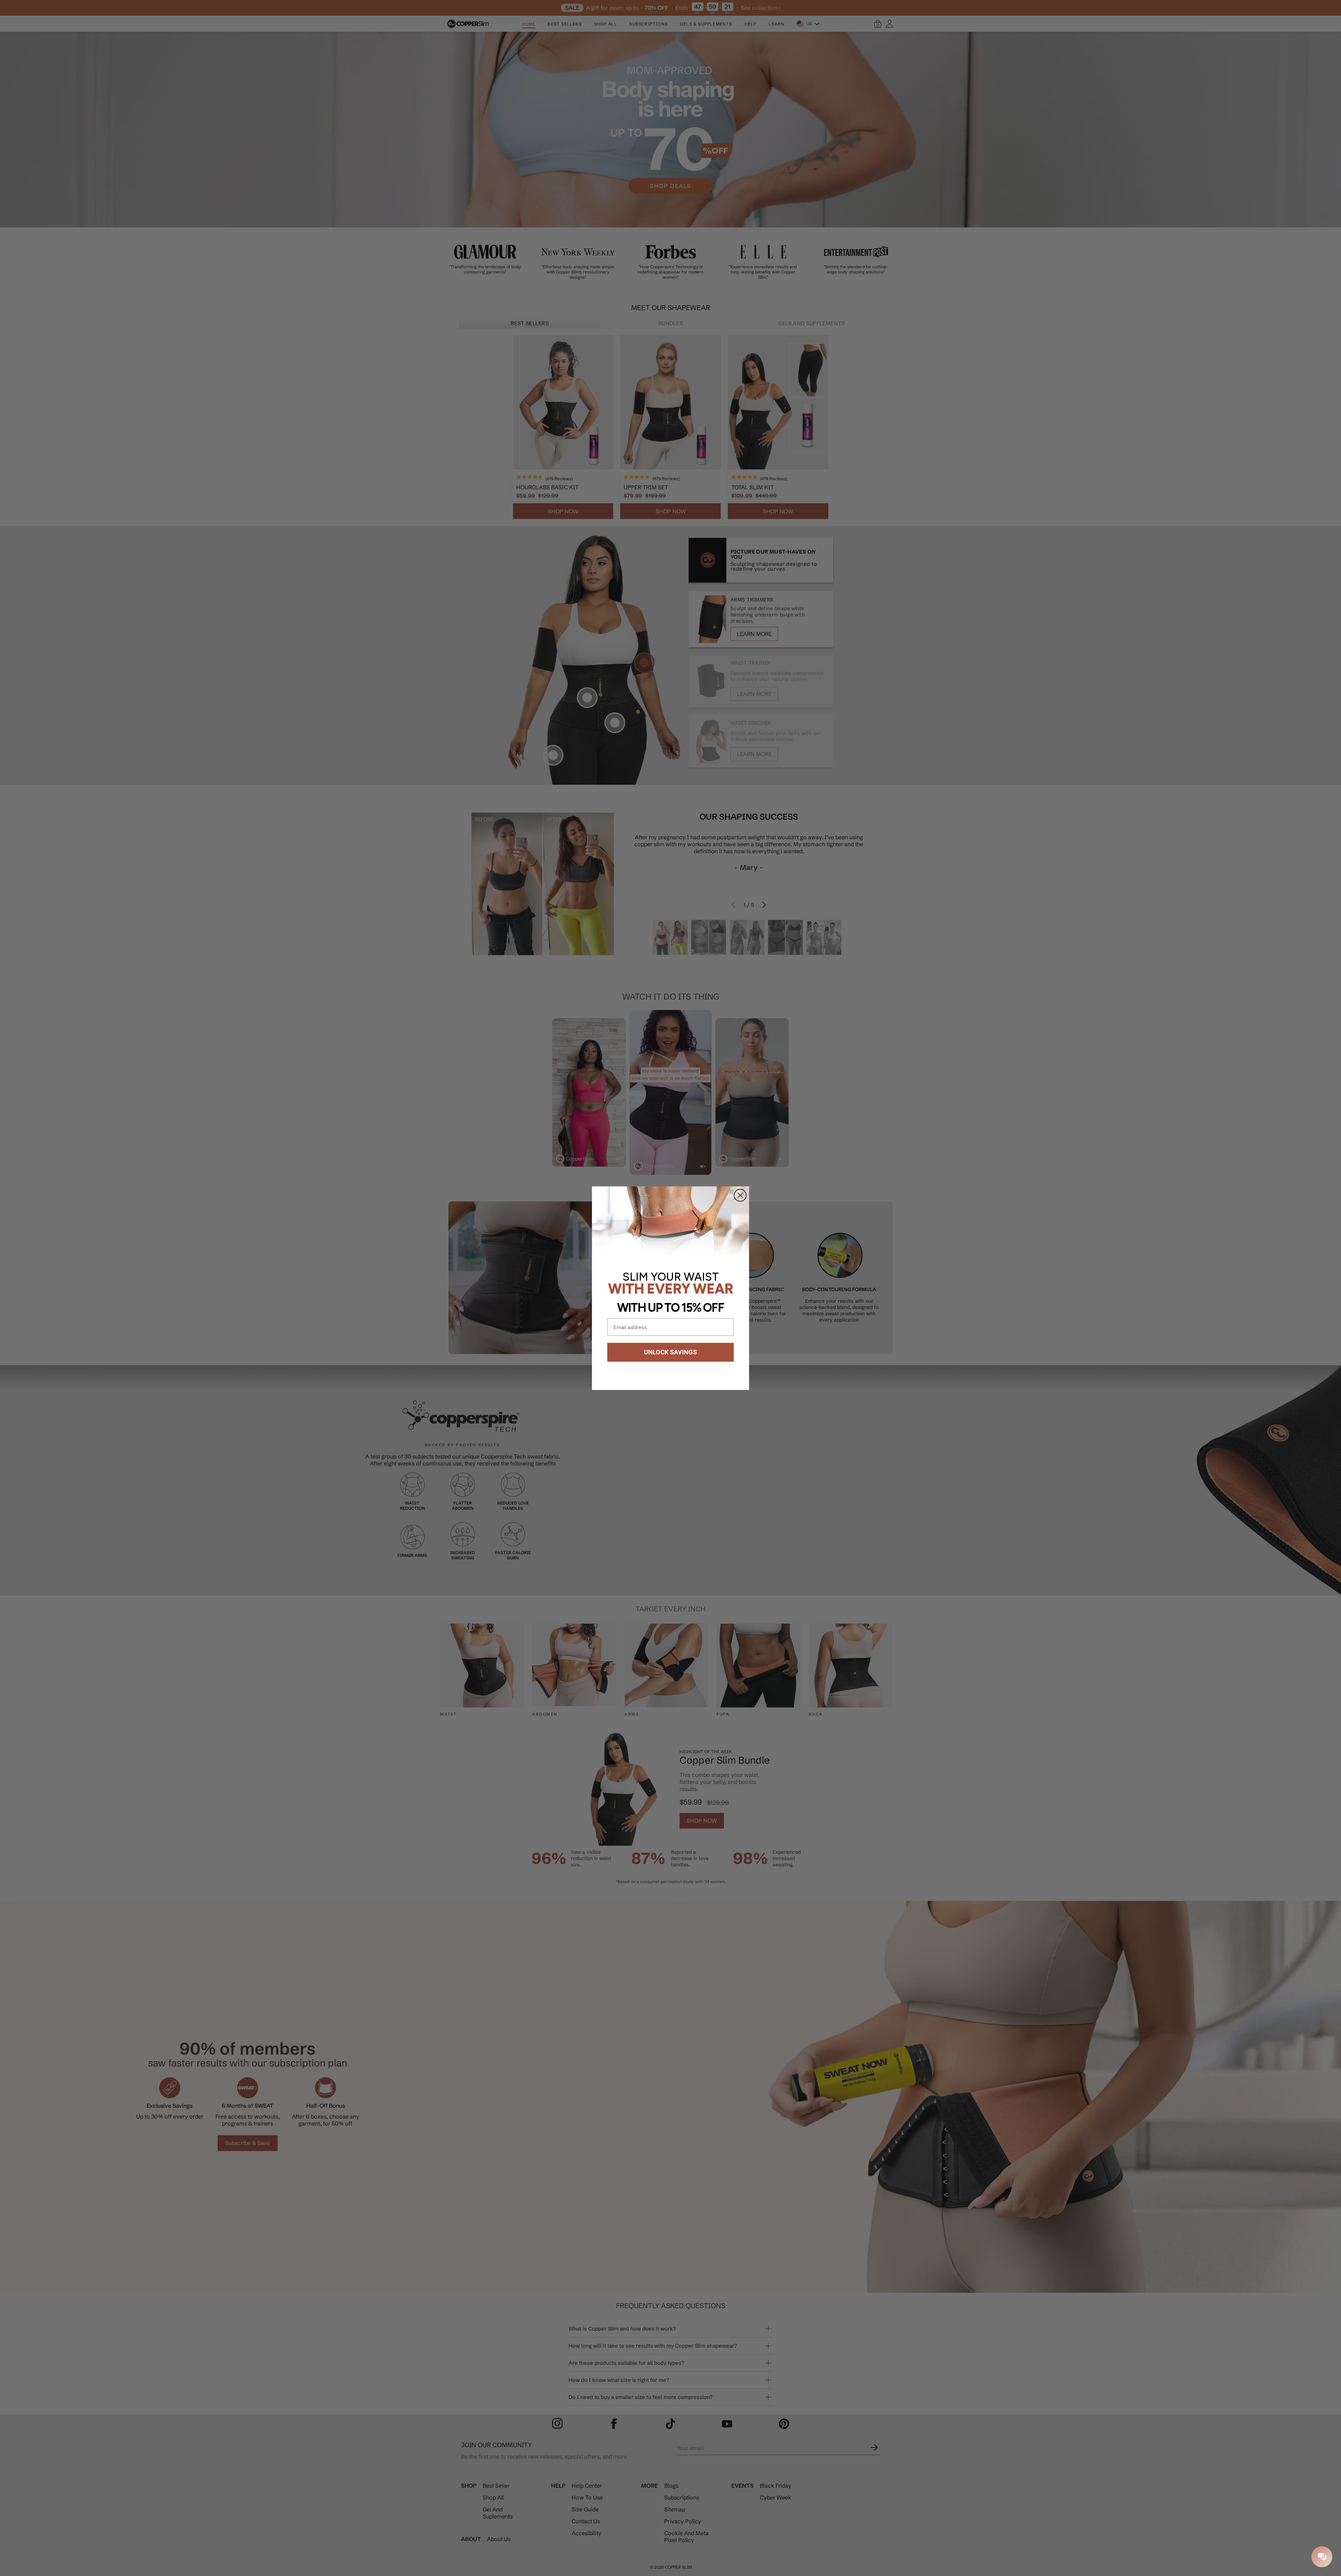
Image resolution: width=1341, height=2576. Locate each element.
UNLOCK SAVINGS (670, 1352)
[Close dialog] (740, 1195)
